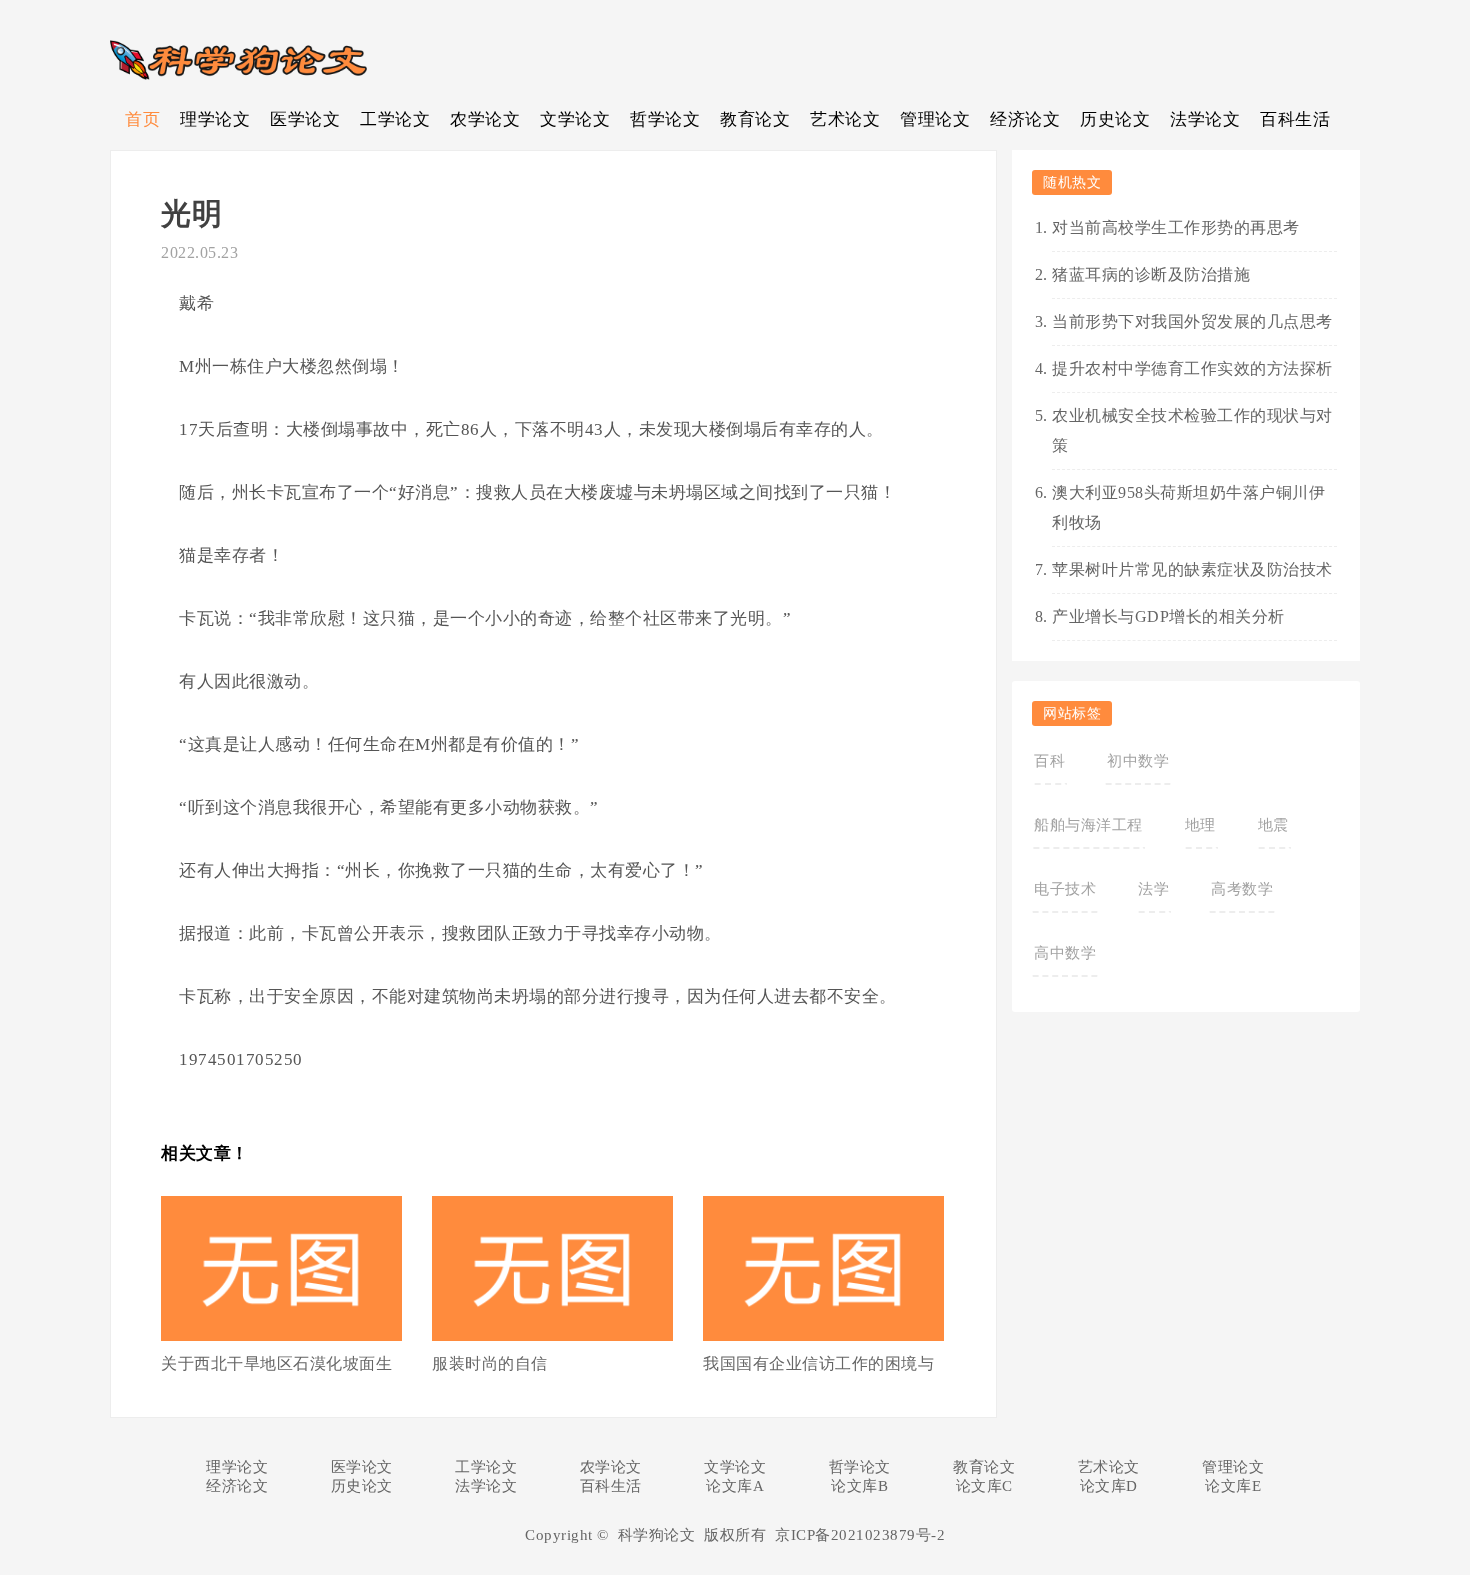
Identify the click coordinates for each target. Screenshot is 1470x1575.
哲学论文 (665, 119)
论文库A (735, 1486)
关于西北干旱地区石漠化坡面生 (276, 1363)
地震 (1273, 825)
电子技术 (1065, 889)
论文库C (984, 1486)
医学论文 (305, 119)
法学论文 (1205, 119)
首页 (142, 119)
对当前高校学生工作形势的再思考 (1176, 227)
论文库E (1233, 1486)
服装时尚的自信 (490, 1363)
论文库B (859, 1486)
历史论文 (1115, 119)
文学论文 (575, 119)
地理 (1200, 825)
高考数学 (1242, 889)
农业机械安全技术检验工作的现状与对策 (1192, 430)
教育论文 (755, 119)
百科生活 (1295, 119)
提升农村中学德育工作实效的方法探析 (1192, 368)
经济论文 (1025, 119)
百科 (1049, 761)
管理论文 (935, 119)
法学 (1153, 889)
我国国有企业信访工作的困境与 (818, 1363)
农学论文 (485, 119)
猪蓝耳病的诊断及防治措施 (1151, 274)
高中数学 (1065, 953)
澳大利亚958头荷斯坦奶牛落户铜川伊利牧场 (1188, 507)
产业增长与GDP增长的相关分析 (1168, 616)
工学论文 (395, 119)
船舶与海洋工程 (1088, 825)
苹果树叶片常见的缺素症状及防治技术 (1192, 569)
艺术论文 (845, 119)
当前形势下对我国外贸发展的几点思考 (1192, 321)
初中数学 (1138, 761)
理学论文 (215, 119)
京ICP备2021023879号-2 (860, 1535)
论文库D (1109, 1486)
